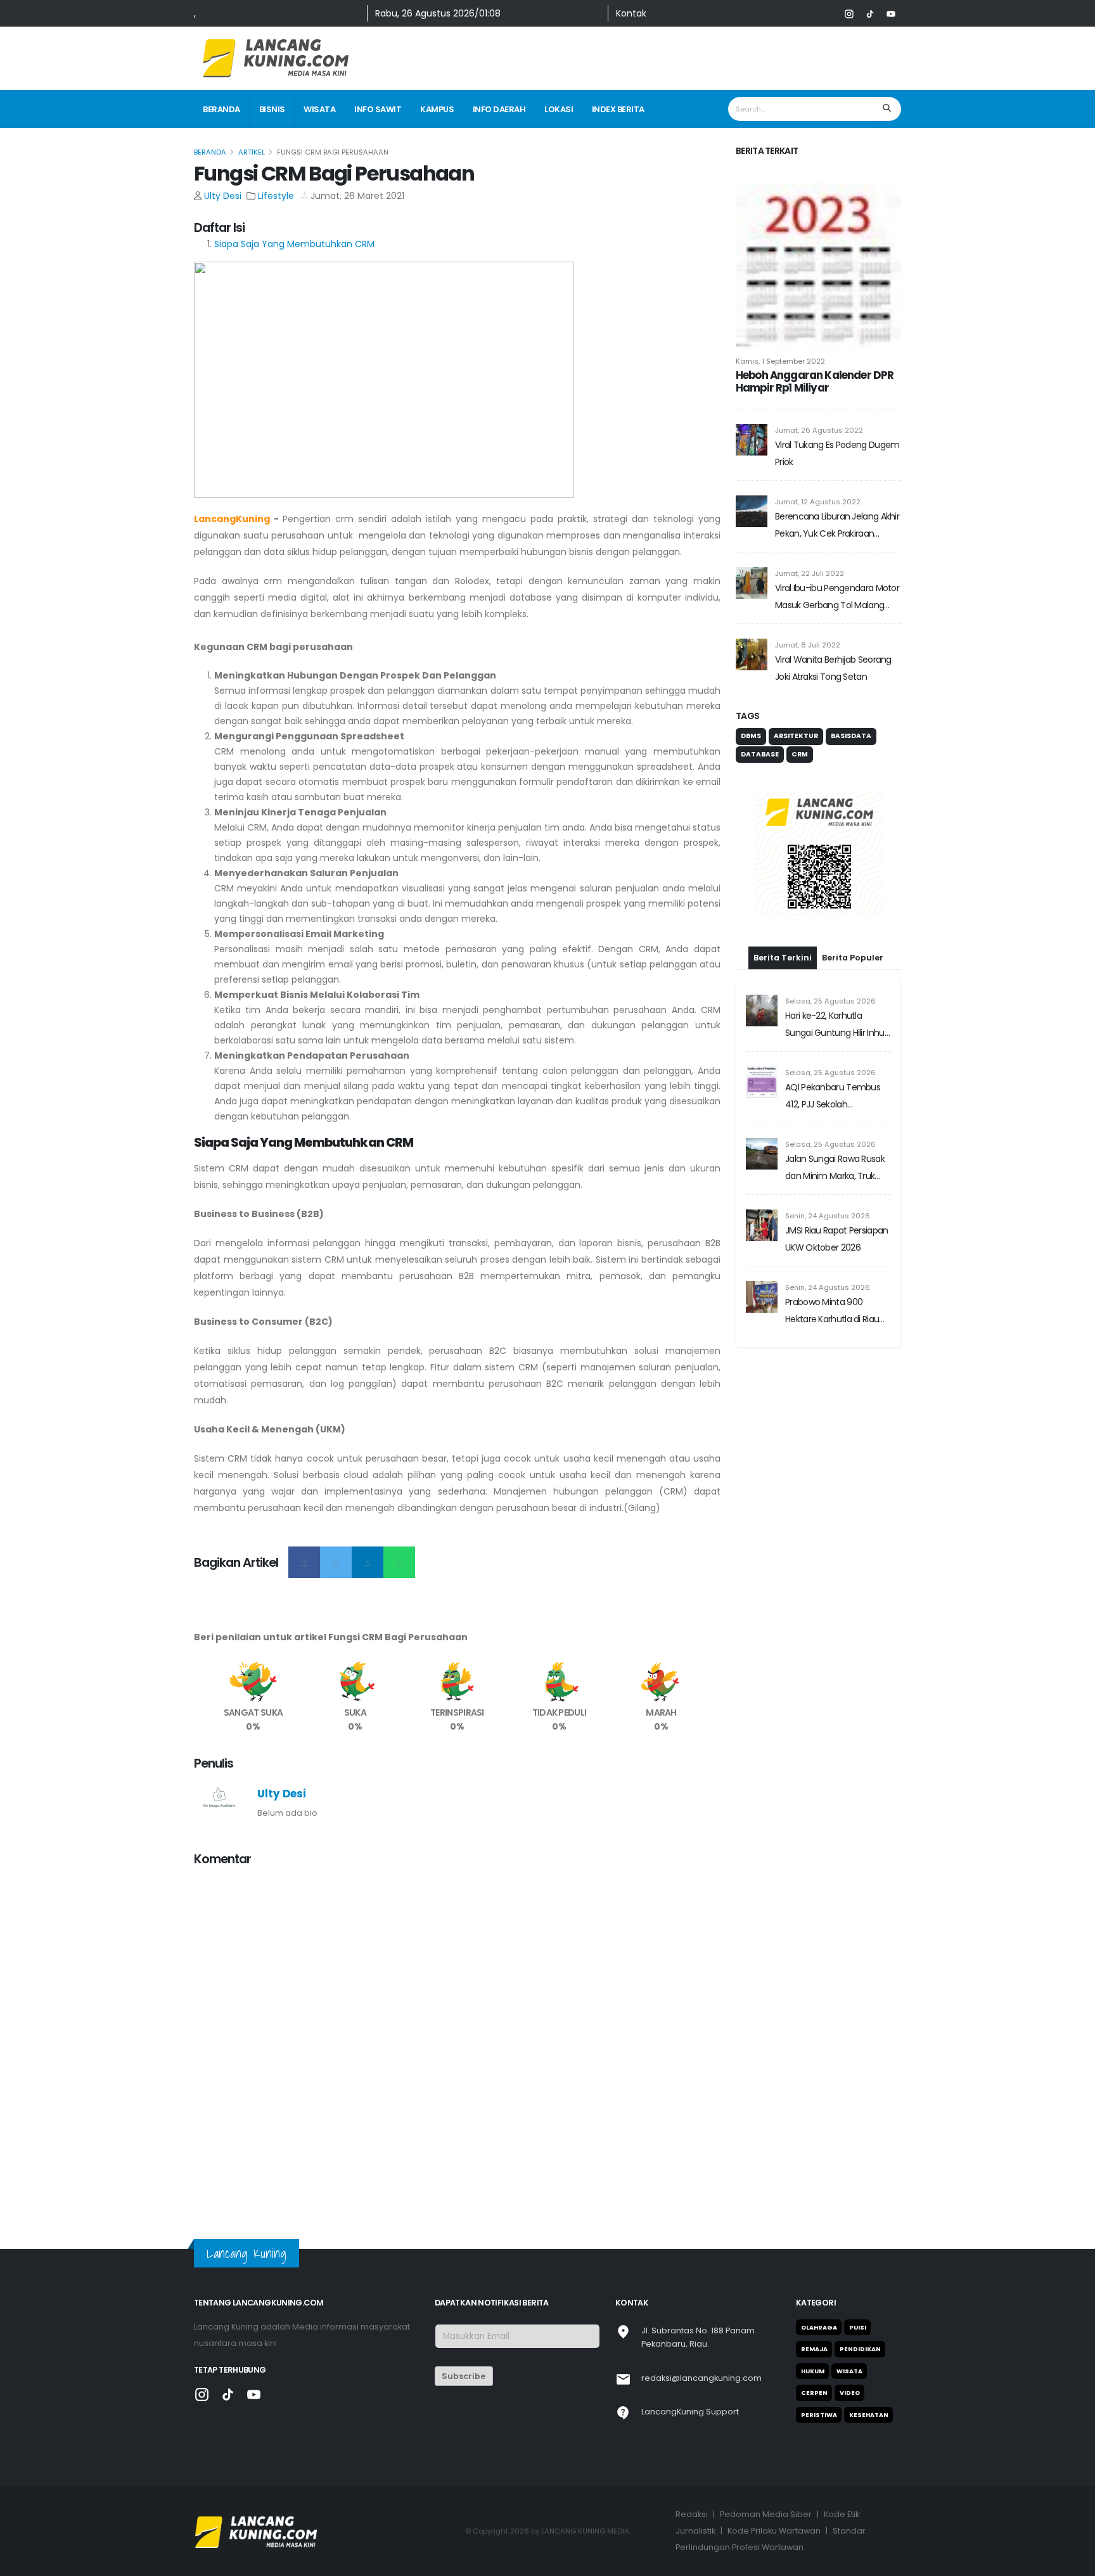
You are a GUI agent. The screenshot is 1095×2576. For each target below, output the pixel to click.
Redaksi (692, 2514)
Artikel (252, 152)
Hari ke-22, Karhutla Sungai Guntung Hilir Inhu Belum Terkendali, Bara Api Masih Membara (837, 1025)
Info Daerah (499, 109)
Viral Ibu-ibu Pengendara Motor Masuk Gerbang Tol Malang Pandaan (837, 598)
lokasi (559, 109)
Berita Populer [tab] (853, 958)
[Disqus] (457, 2036)
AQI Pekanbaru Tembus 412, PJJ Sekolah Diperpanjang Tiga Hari (833, 1097)
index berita (618, 109)
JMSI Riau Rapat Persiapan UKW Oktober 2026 (837, 1239)
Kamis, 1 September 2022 (780, 361)
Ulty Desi (223, 196)
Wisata (319, 109)
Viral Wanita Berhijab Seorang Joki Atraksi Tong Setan (833, 668)
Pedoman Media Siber (766, 2514)
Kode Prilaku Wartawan (774, 2531)
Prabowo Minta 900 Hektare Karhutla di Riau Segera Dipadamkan (832, 1312)
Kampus (437, 109)
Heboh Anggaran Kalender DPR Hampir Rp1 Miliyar (815, 381)
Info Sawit (378, 109)
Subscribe (464, 2376)
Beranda (221, 109)
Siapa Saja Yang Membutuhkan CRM (294, 244)
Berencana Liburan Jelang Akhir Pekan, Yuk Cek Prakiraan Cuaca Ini (837, 526)
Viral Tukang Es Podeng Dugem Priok (837, 453)
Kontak (631, 13)
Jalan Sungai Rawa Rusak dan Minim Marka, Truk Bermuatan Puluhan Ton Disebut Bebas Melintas (835, 1169)
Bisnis (272, 109)
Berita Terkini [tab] (783, 958)
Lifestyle (276, 196)
